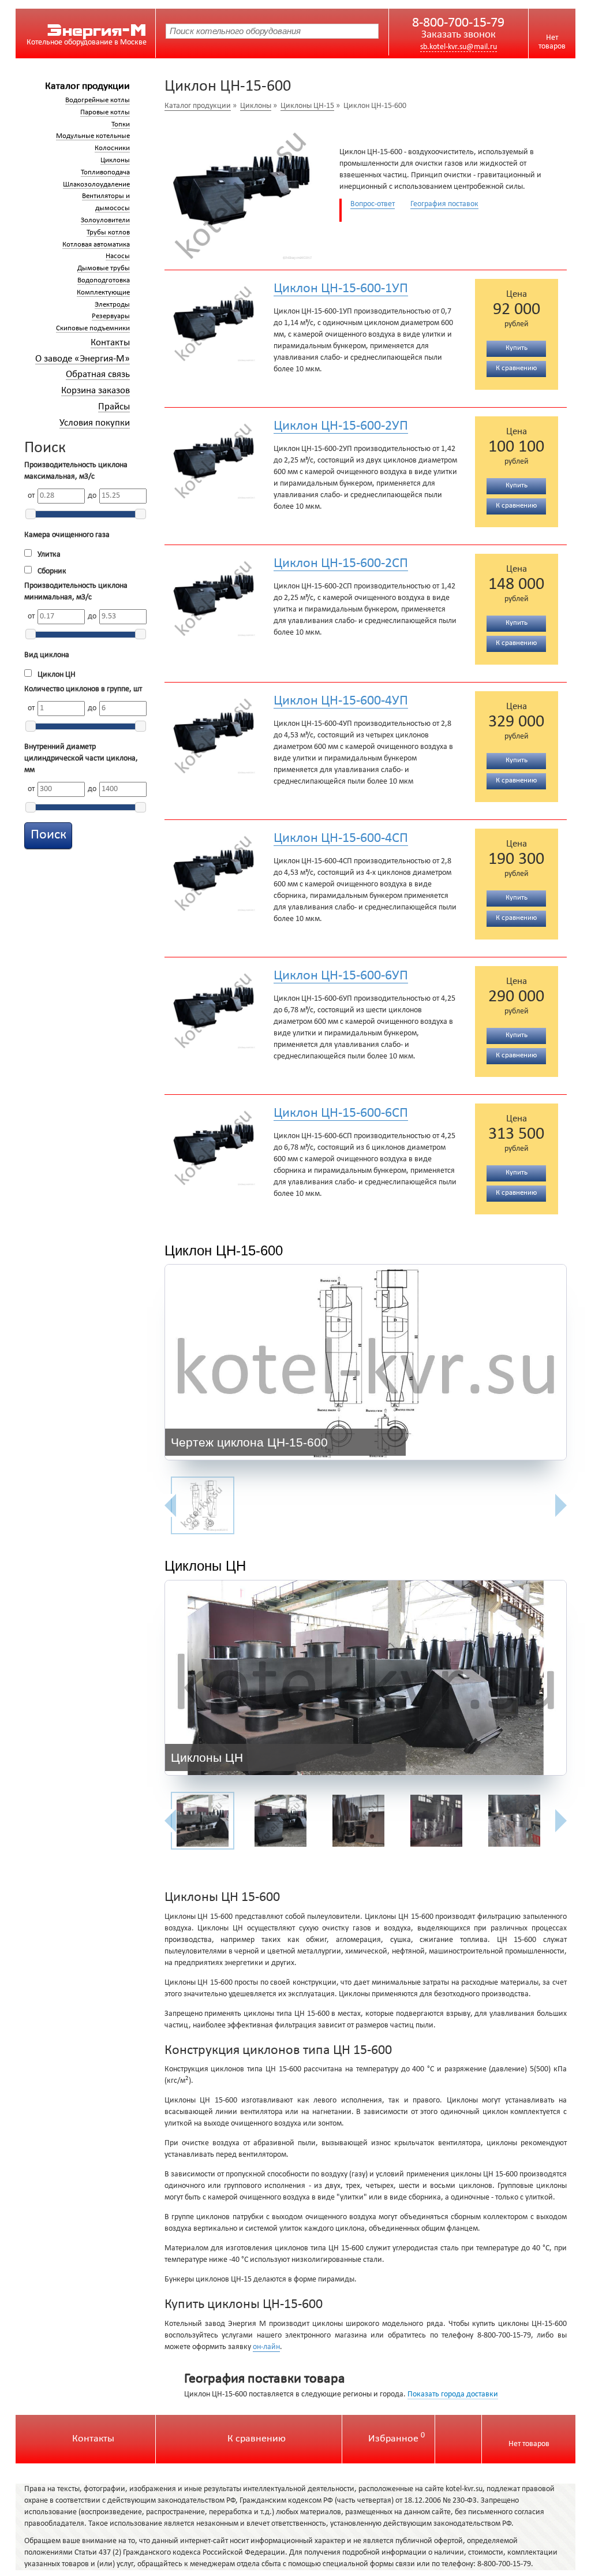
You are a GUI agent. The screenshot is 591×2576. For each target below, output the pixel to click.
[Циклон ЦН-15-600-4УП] (215, 733)
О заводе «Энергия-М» (83, 359)
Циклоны (115, 161)
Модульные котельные (93, 136)
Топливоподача (105, 173)
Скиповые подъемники (93, 329)
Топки (121, 125)
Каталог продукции (87, 86)
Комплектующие (103, 293)
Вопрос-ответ (373, 204)
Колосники (112, 148)
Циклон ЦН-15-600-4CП (341, 838)
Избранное (397, 2439)
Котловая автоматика (96, 245)
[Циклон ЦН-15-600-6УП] (215, 1008)
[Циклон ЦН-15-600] (243, 191)
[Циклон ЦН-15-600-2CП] (215, 595)
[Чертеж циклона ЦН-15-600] (366, 1365)
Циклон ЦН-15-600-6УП (341, 976)
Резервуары (111, 316)
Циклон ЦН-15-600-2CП (341, 564)
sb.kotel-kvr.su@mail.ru (459, 47)
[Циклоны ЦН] (366, 1681)
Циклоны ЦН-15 (307, 106)
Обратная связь (98, 374)
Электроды (112, 305)
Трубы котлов (108, 233)
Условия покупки (95, 423)
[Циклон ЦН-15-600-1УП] (215, 320)
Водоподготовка (104, 281)
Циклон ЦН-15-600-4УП (341, 701)
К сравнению (257, 2439)
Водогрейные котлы (98, 100)
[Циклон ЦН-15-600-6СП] (215, 1145)
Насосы (118, 256)
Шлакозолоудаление (96, 185)
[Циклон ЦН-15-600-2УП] (215, 458)
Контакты (110, 343)
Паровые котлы (105, 113)
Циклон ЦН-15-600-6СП (341, 1113)
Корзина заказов (96, 391)
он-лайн (266, 2347)
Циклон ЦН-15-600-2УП (341, 426)
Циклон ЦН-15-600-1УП (341, 289)
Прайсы (114, 407)
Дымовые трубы (104, 269)
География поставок (444, 204)
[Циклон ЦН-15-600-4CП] (215, 870)
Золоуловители (105, 221)
